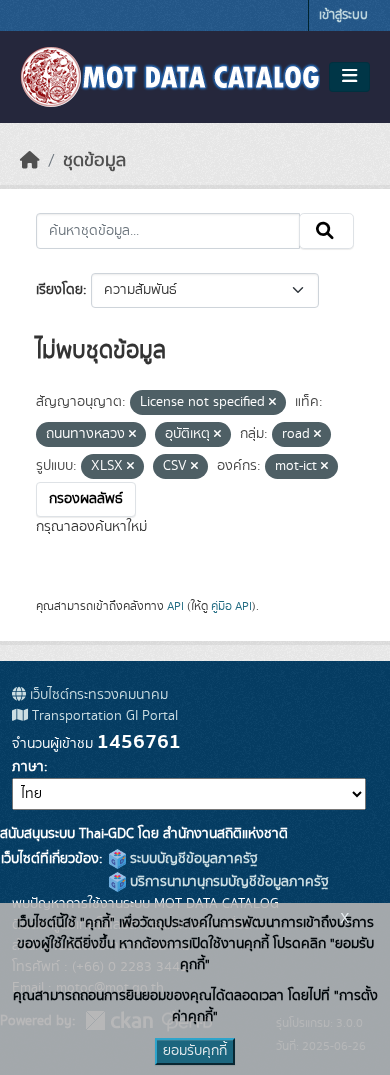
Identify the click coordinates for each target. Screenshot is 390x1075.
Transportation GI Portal (103, 716)
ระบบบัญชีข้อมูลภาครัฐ (192, 859)
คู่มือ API (231, 606)
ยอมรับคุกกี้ (195, 1051)
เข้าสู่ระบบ (343, 15)
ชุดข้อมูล (94, 161)
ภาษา (28, 767)
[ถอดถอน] (272, 403)
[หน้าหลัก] (30, 161)
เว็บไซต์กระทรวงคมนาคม (97, 695)
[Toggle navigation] (349, 77)
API (175, 606)
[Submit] (326, 231)
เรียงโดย (59, 290)
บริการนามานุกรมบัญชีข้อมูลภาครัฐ (227, 882)
